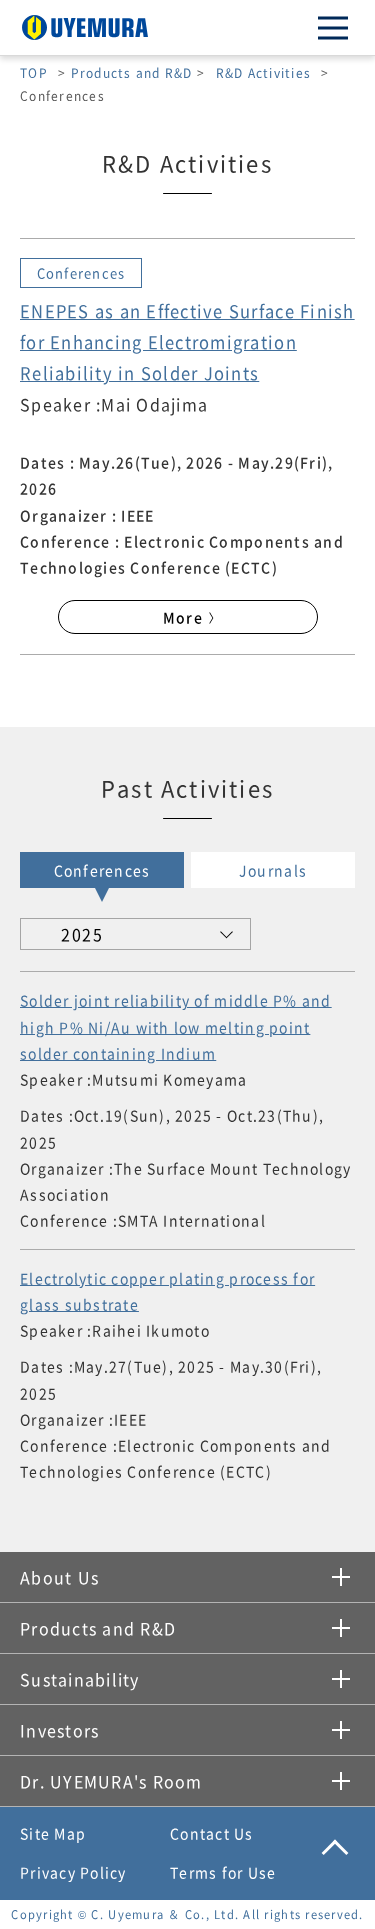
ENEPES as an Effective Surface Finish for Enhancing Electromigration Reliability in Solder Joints (187, 342)
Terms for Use (223, 1872)
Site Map (53, 1833)
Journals (273, 870)
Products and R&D (132, 72)
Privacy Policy (73, 1872)
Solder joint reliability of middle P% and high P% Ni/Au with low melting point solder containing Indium (176, 1026)
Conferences (102, 870)
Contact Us (212, 1833)
